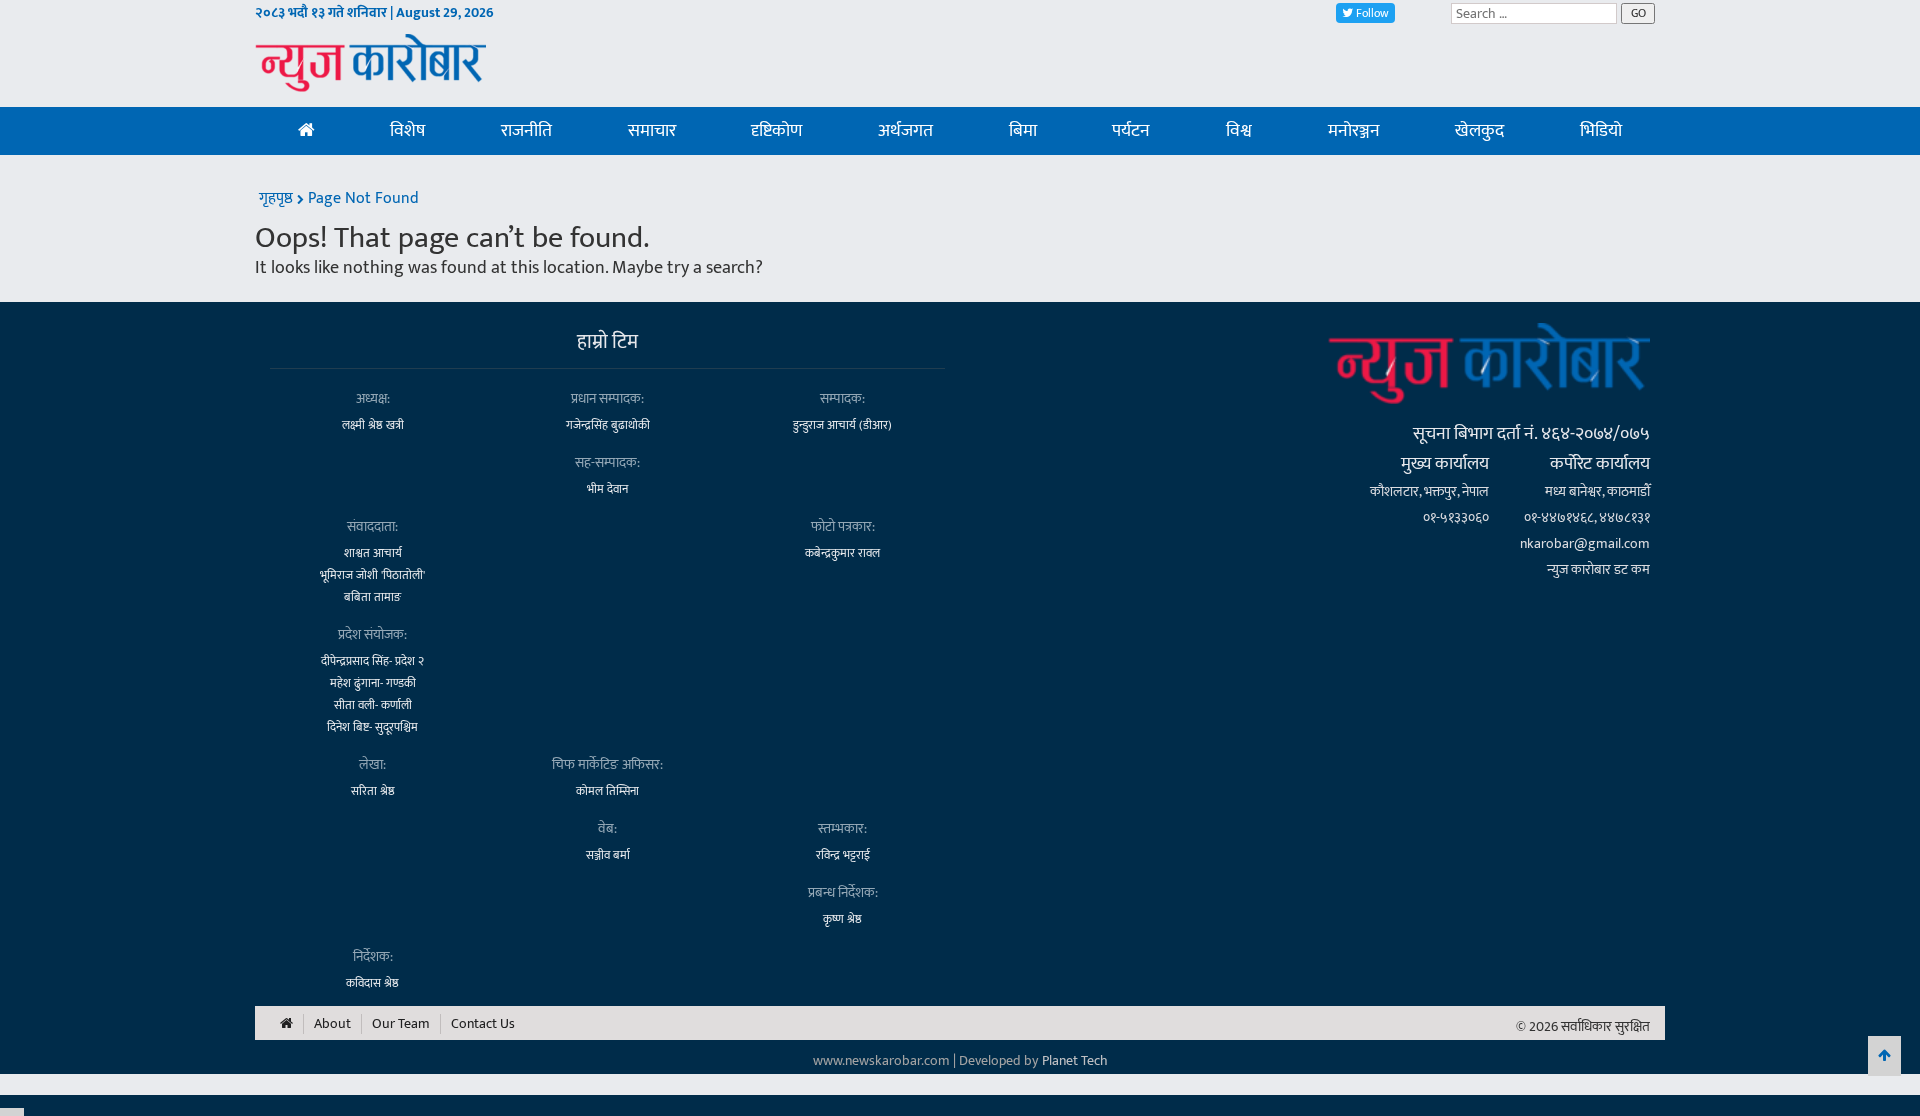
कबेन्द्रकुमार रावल (842, 553)
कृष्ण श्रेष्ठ (842, 919)
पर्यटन (1131, 131)
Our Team (401, 1024)
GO (1638, 13)
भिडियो (1601, 131)
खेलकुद (1479, 131)
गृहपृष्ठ (278, 198)
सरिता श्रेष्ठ (373, 791)
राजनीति (526, 131)
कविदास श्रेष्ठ (372, 983)
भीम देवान (607, 489)
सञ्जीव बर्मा (608, 855)
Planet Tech (1075, 1060)
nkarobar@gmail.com (1585, 543)
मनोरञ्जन (1354, 131)
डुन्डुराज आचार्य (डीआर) (842, 425)
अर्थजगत (905, 131)
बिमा (1023, 131)
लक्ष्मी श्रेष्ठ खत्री (373, 425)
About (332, 1024)
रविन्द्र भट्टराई (843, 855)
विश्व (1239, 131)
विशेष (407, 131)
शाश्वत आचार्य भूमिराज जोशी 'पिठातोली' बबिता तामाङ (372, 575)
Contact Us (483, 1024)
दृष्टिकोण (776, 131)
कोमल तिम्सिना (607, 791)
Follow (1371, 13)
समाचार (652, 131)
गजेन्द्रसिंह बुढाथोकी (608, 425)
